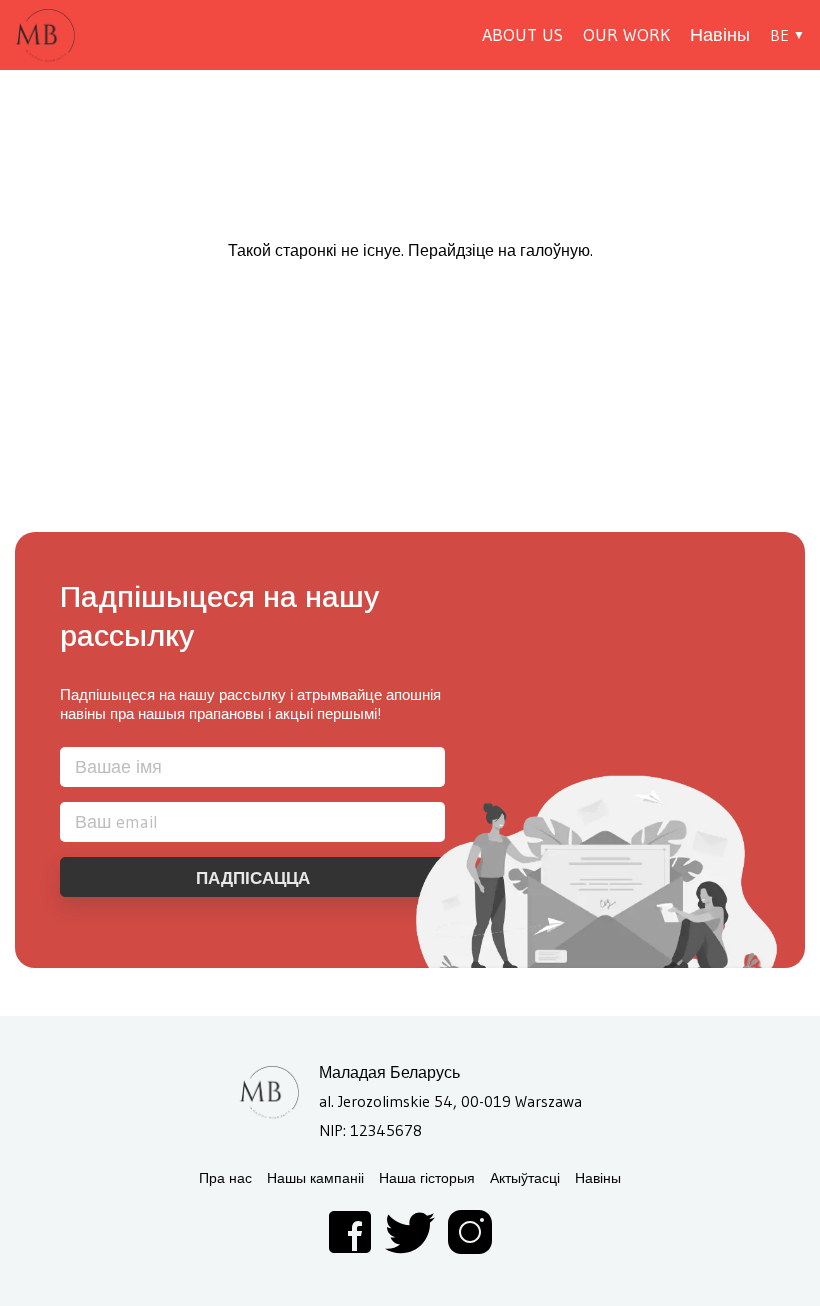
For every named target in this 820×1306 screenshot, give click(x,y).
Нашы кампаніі (315, 1178)
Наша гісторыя (427, 1178)
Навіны (720, 35)
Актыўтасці (525, 1178)
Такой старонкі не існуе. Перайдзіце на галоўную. (410, 250)
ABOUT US (522, 35)
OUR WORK (626, 35)
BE (779, 35)
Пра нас (225, 1178)
